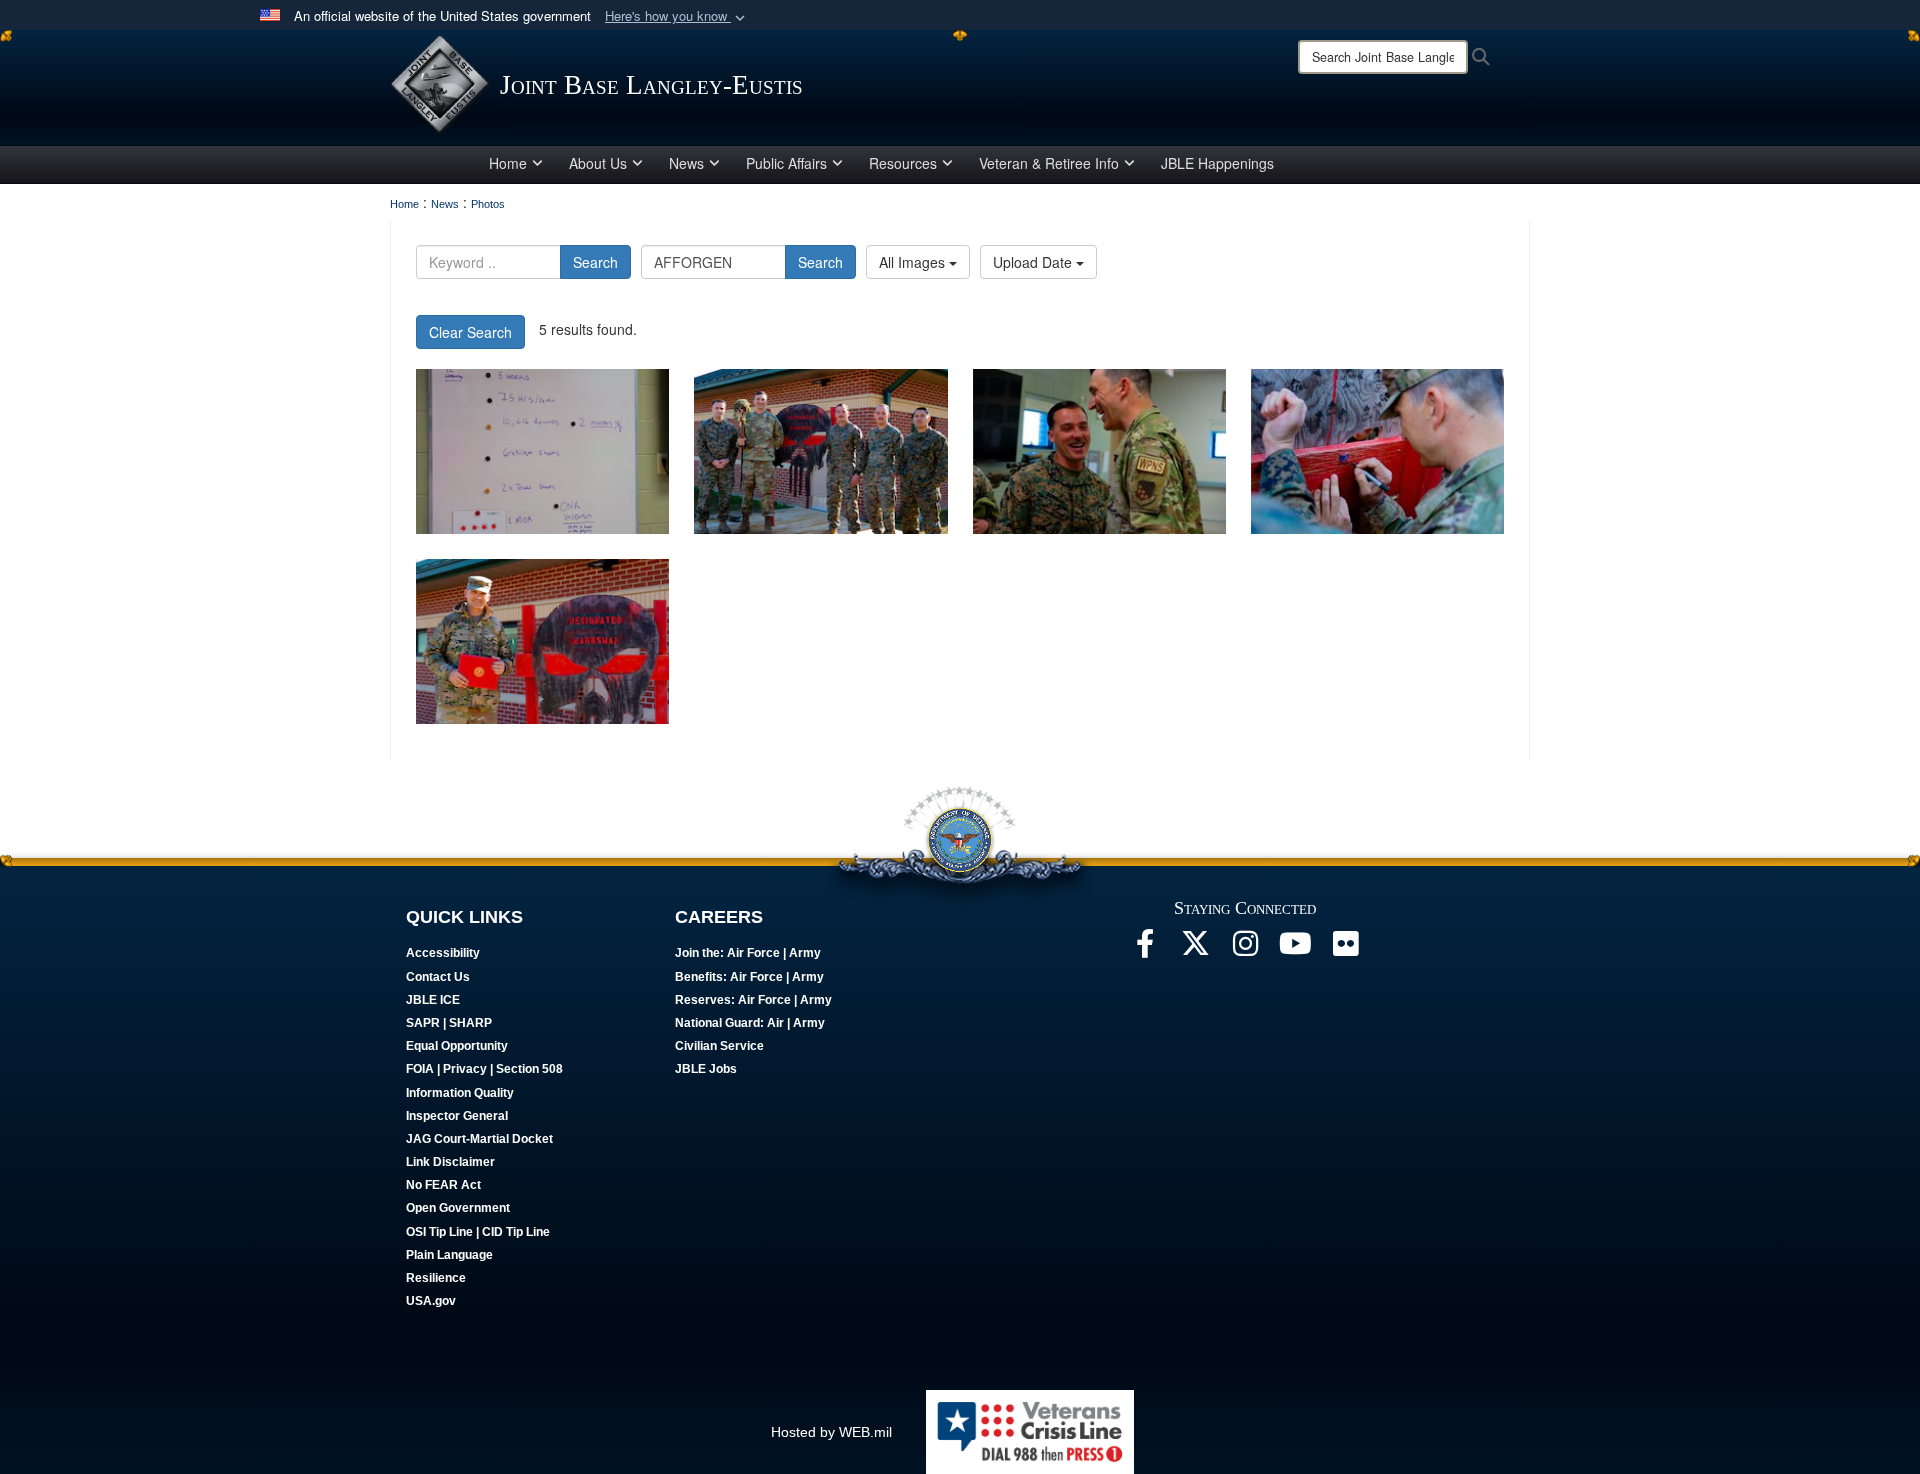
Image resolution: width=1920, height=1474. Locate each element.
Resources (903, 163)
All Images (914, 262)
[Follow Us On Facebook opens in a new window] (1145, 949)
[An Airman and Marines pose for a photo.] (820, 451)
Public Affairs (786, 163)
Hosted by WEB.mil (831, 1432)
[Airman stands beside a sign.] (542, 641)
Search (595, 262)
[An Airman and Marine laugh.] (1099, 451)
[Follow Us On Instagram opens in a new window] (1245, 949)
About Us (598, 163)
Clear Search (470, 332)
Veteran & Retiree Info (1049, 163)
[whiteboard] (542, 451)
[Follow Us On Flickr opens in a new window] (1345, 949)
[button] (677, 16)
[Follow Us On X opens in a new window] (1195, 949)
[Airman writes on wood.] (1377, 451)
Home (508, 163)
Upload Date (1034, 262)
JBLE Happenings (1217, 163)
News (686, 163)
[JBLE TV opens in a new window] (1295, 949)
